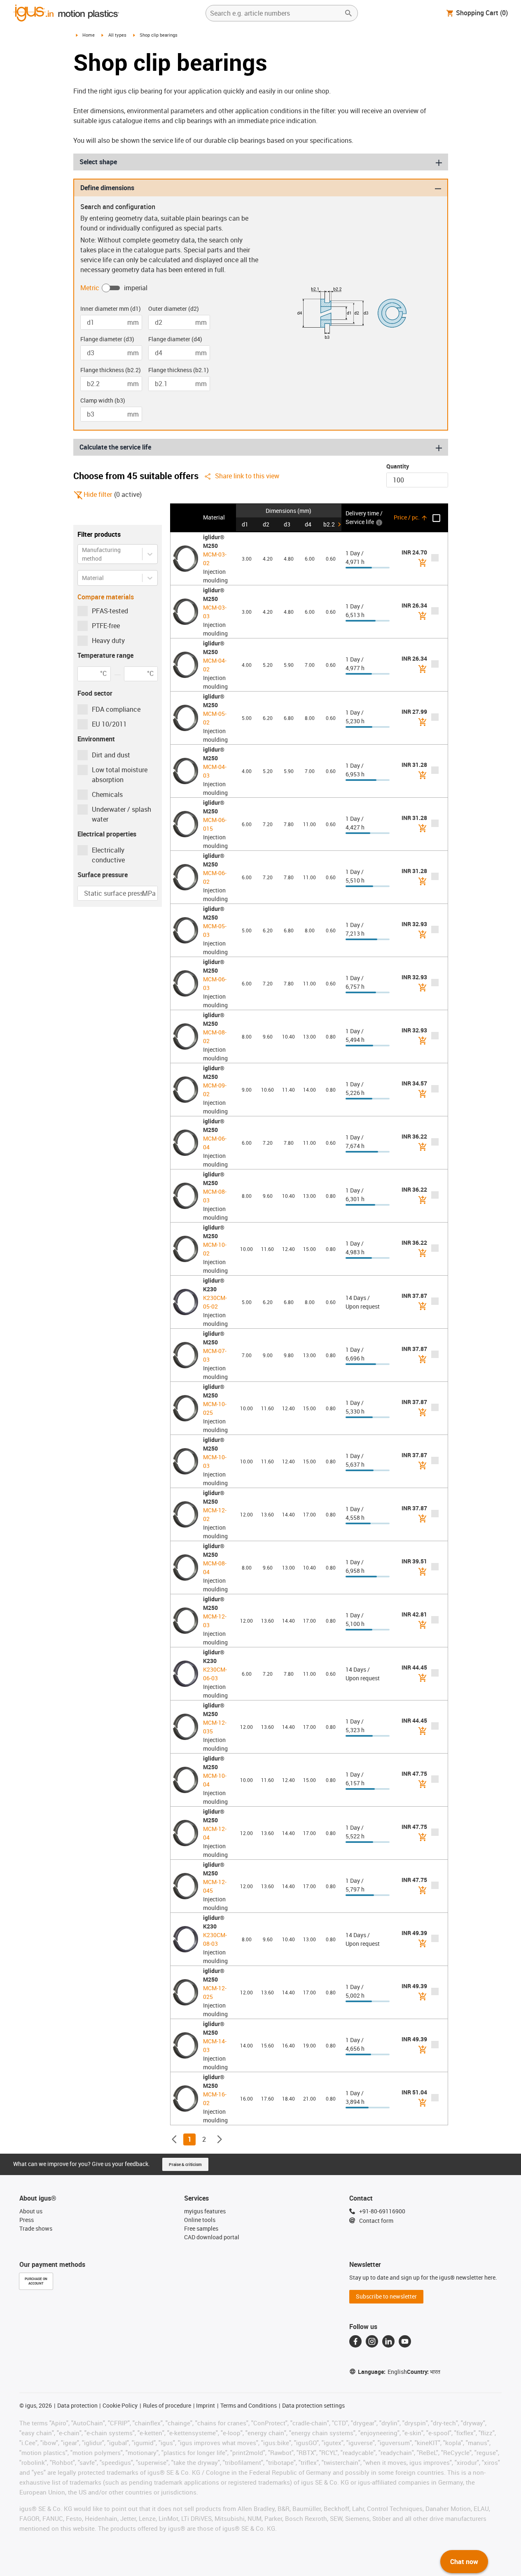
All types (117, 35)
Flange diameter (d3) (107, 339)
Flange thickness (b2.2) (111, 370)
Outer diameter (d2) (174, 309)
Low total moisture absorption (120, 775)
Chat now (464, 2562)
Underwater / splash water (121, 814)
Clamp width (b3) (103, 400)
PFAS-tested (110, 611)
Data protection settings (313, 2405)
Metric (90, 288)
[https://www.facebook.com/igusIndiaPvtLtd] (355, 2341)
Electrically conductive (108, 855)
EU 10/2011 (109, 724)
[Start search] (348, 13)
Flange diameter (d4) (175, 339)
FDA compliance (116, 709)
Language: (382, 2372)
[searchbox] (275, 13)
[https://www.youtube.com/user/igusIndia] (405, 2341)
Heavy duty (108, 641)
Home (89, 35)
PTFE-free (106, 626)
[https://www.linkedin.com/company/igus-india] (388, 2341)
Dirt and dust (111, 755)
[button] (186, 518)
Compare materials (106, 597)
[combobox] (83, 554)
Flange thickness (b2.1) (179, 370)
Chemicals (107, 794)
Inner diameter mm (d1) (111, 309)
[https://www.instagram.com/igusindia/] (372, 2341)
